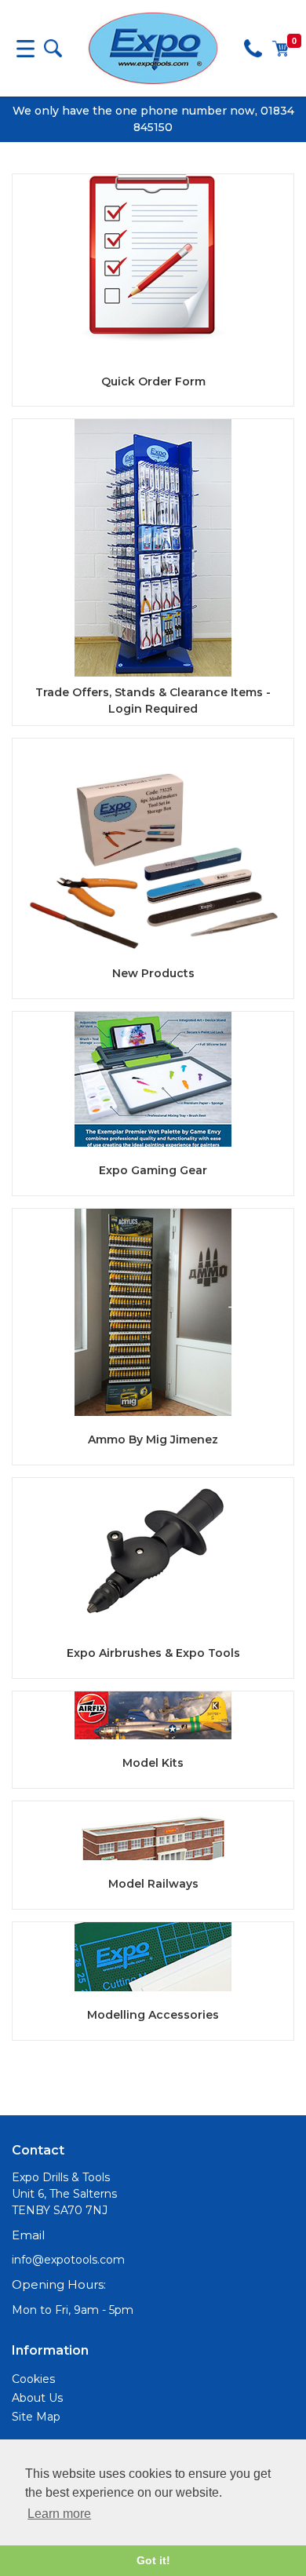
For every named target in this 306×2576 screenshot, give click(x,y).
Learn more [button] (59, 2514)
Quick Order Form (153, 381)
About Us (37, 2398)
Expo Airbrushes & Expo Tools (153, 1653)
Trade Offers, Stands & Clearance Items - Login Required (153, 701)
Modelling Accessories (153, 2015)
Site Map (36, 2417)
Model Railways (153, 1884)
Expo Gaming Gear (153, 1170)
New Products (153, 973)
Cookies (33, 2379)
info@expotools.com (68, 2260)
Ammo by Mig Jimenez (153, 1439)
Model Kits (153, 1763)
